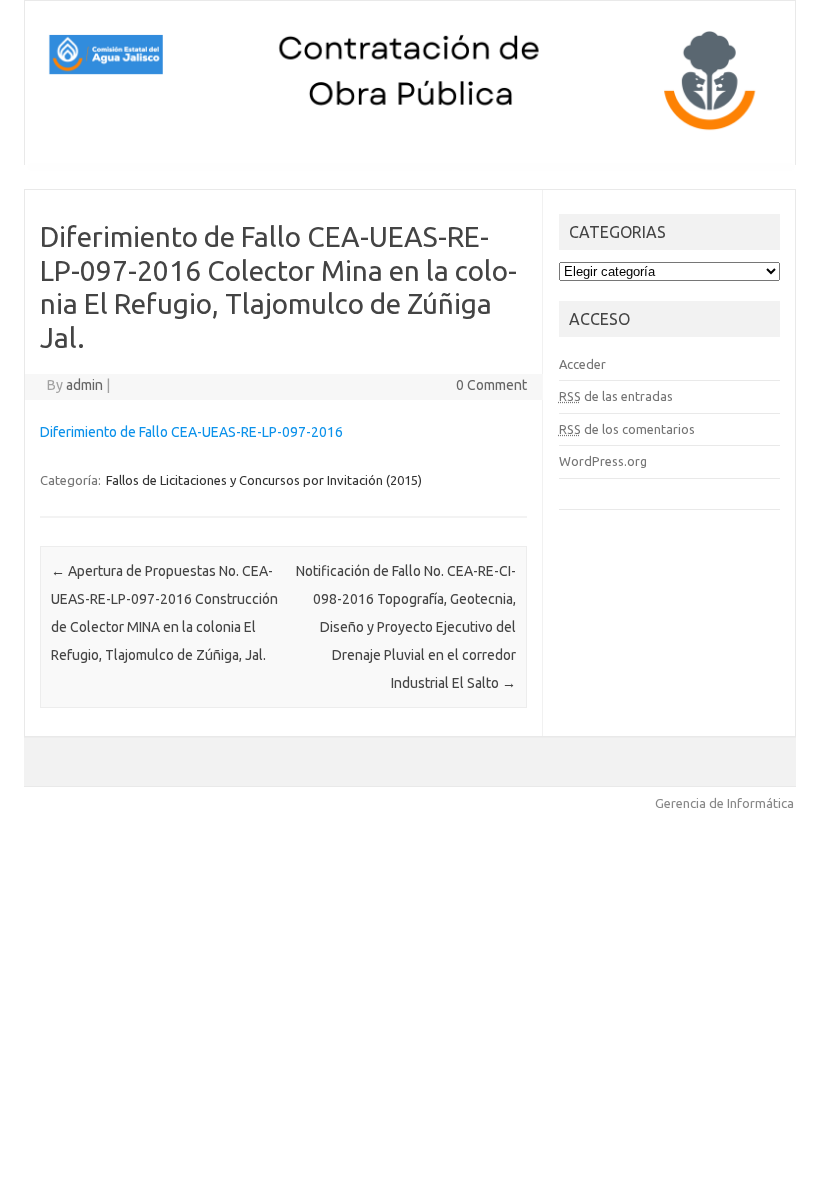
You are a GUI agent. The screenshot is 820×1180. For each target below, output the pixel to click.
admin (84, 385)
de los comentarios (627, 429)
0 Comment (491, 385)
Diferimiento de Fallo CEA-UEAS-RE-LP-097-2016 (191, 432)
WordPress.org (603, 461)
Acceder (582, 364)
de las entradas (616, 396)
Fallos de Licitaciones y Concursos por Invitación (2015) (264, 480)
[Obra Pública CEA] (410, 131)
